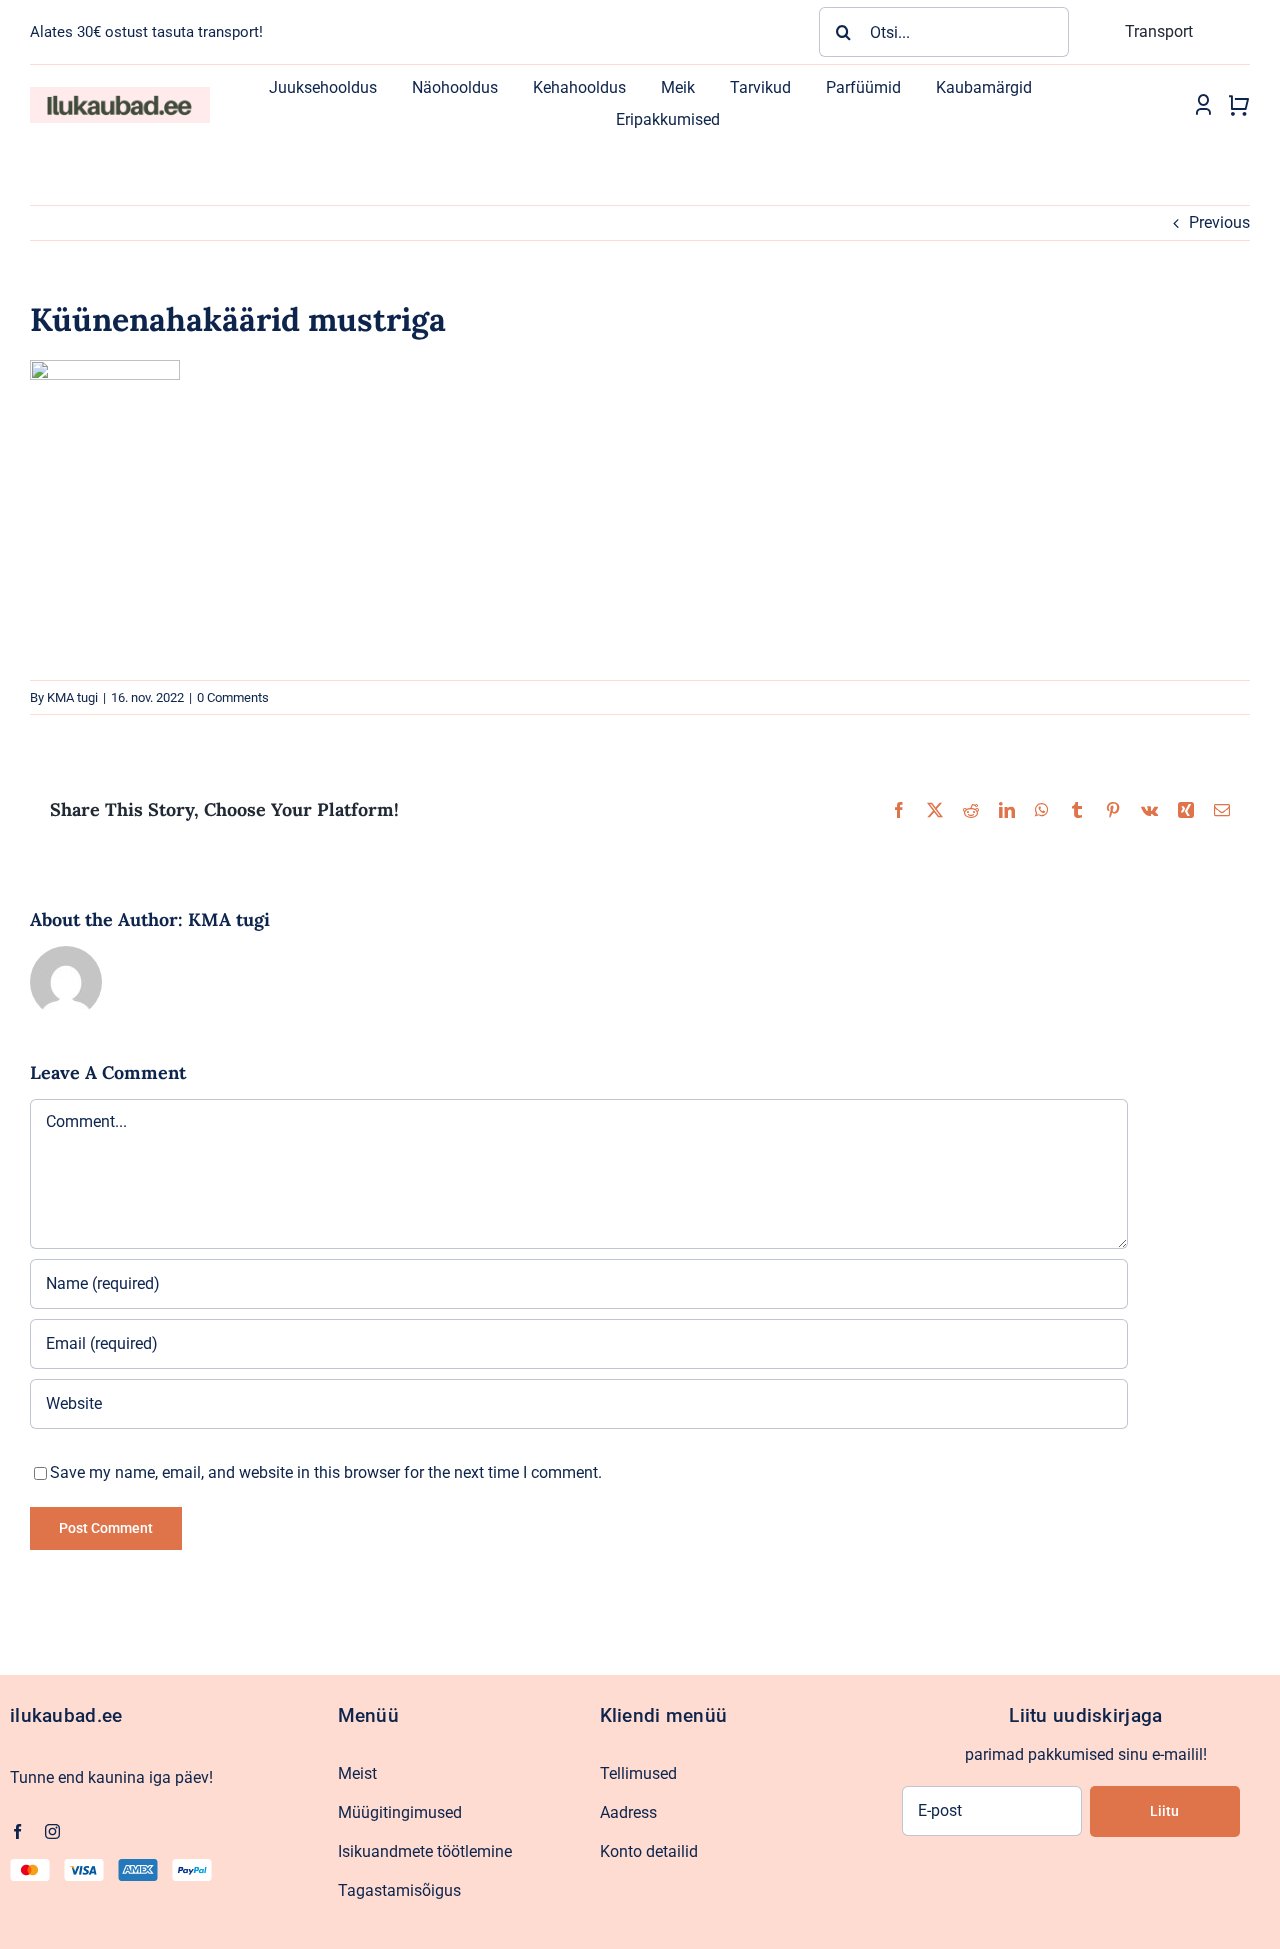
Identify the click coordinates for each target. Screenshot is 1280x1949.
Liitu (1164, 1811)
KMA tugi (72, 697)
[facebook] (17, 1831)
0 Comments (233, 697)
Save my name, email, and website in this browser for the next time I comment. (326, 1472)
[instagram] (52, 1831)
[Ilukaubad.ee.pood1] (120, 94)
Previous (1219, 222)
